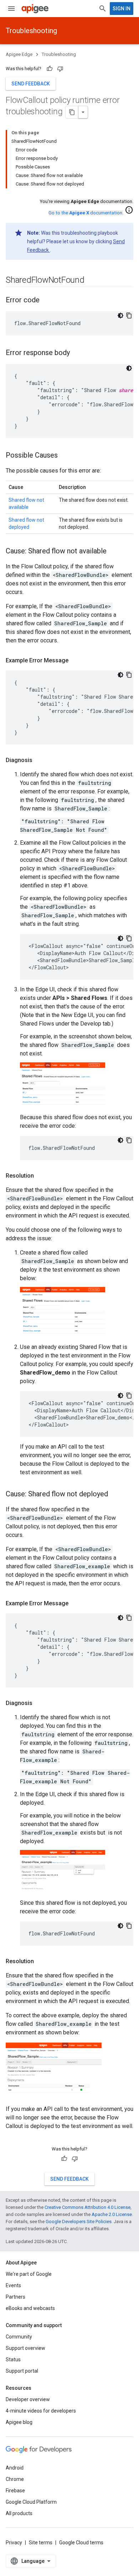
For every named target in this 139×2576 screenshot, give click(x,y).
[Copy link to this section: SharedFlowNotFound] (92, 281)
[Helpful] (50, 69)
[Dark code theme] (120, 316)
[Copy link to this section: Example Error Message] (76, 661)
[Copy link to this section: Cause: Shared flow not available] (114, 552)
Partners (16, 2297)
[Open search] (103, 9)
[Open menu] (11, 9)
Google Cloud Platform (31, 2502)
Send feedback (31, 84)
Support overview (25, 2348)
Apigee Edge (19, 54)
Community (19, 2337)
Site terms (41, 2543)
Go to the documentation (85, 213)
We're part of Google (29, 2274)
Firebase (15, 2491)
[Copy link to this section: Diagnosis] (40, 760)
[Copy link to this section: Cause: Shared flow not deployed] (115, 1494)
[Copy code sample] (129, 316)
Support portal (22, 2371)
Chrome (15, 2479)
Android (15, 2468)
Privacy (14, 2543)
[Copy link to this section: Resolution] (41, 1176)
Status (13, 2359)
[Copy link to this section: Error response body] (77, 353)
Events (13, 2285)
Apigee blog (19, 2422)
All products (19, 2513)
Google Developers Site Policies (79, 2222)
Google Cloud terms (81, 2543)
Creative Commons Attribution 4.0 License (87, 2207)
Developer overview (28, 2399)
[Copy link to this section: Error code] (47, 301)
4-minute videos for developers (41, 2411)
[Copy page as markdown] (72, 112)
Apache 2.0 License (112, 2214)
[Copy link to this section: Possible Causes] (65, 456)
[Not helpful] (60, 69)
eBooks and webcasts (30, 2308)
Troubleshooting (31, 31)
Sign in (122, 9)
